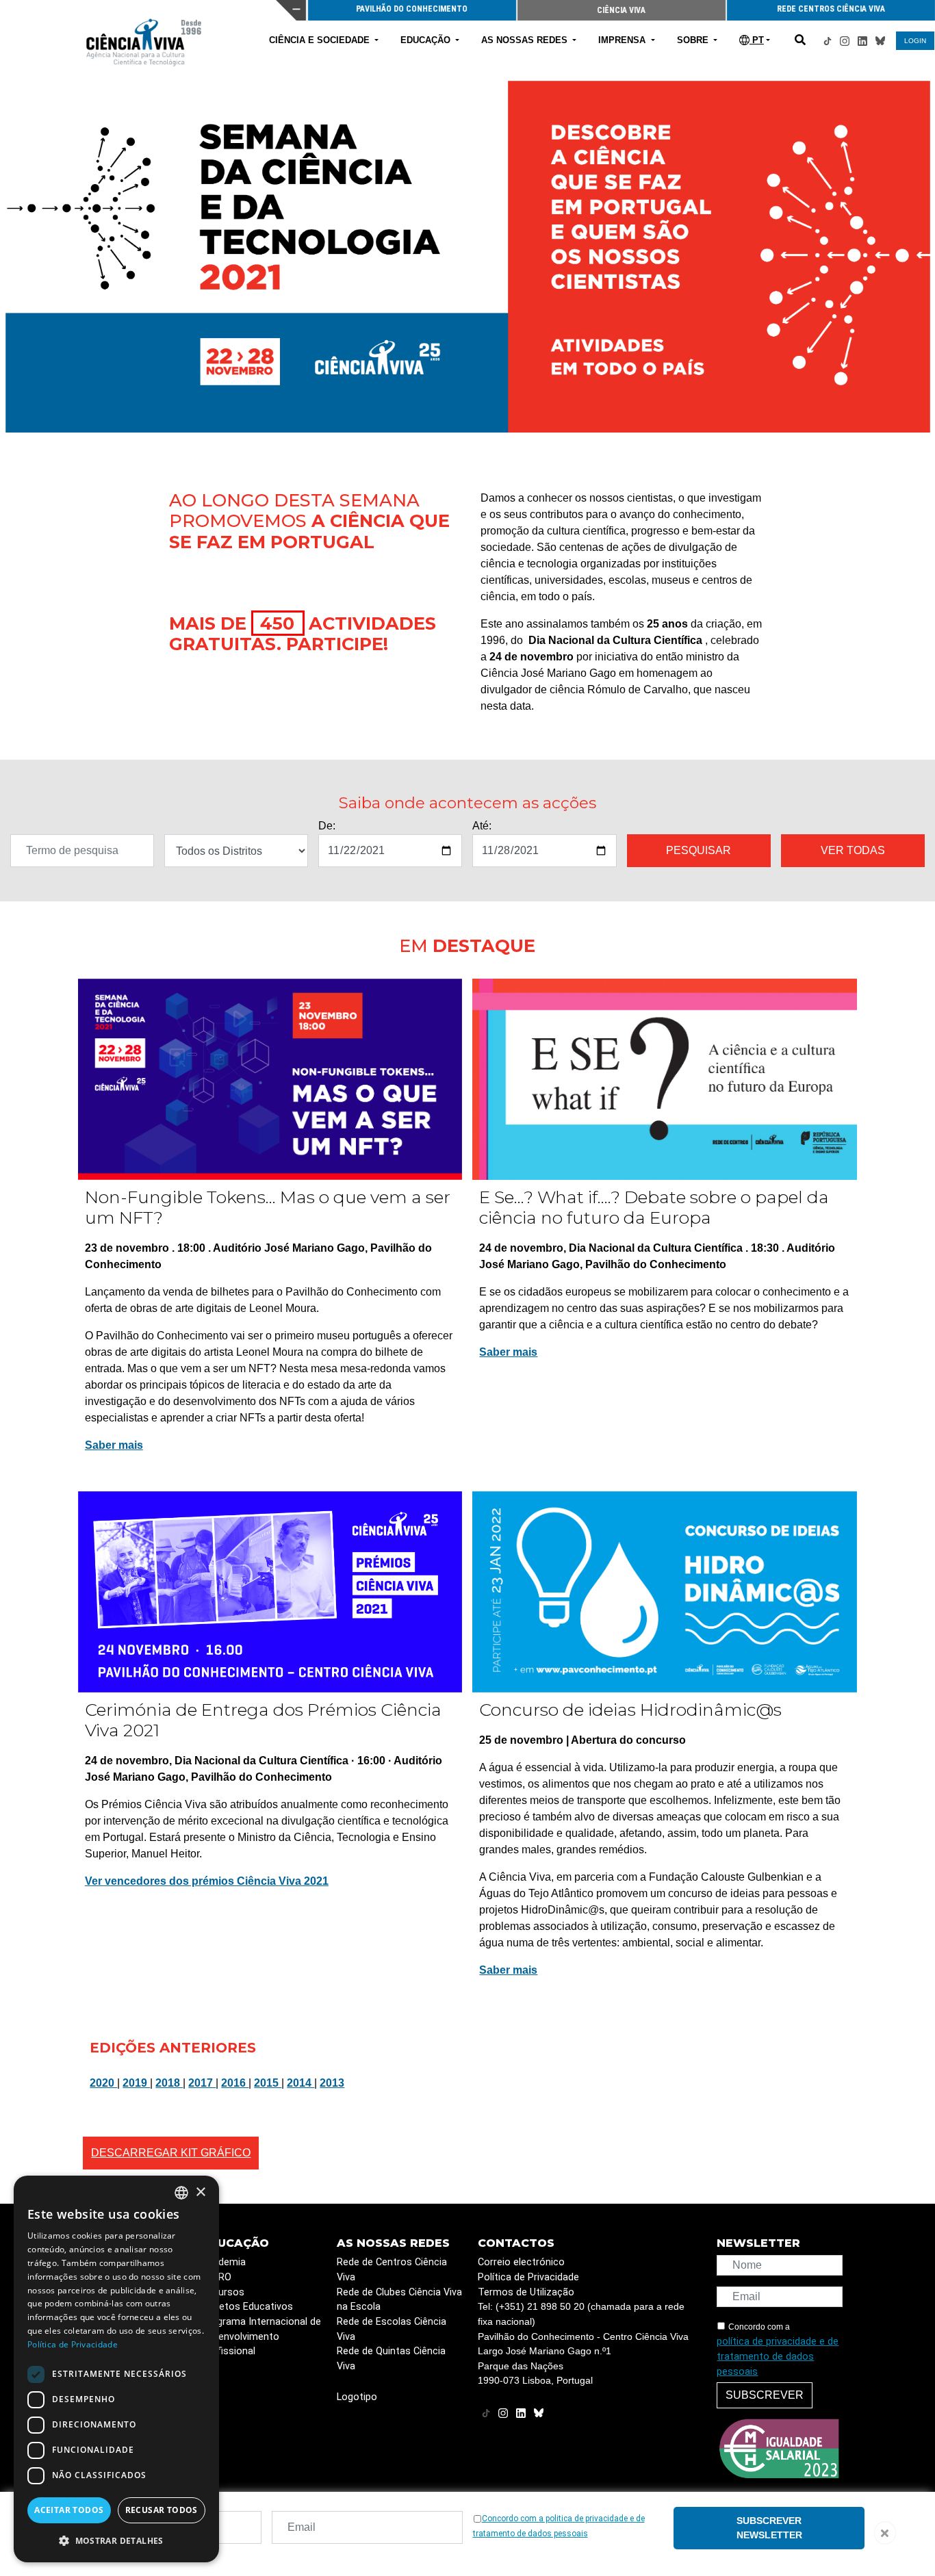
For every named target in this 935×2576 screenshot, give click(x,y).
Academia (223, 2262)
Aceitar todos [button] (69, 2510)
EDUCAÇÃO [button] (427, 40)
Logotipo (357, 2397)
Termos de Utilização (526, 2292)
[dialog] (116, 2369)
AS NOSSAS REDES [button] (526, 40)
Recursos (223, 2292)
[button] (116, 2540)
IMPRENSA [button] (623, 40)
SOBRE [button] (694, 40)
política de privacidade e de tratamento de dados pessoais (778, 2356)
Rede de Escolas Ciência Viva (392, 2329)
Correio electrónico (521, 2262)
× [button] (200, 2192)
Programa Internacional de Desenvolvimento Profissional (261, 2336)
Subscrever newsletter (769, 2528)
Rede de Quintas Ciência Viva (391, 2359)
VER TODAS (853, 850)
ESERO (216, 2277)
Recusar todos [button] (162, 2510)
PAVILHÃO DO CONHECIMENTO (412, 9)
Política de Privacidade (528, 2277)
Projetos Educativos (247, 2307)
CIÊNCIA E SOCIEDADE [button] (321, 40)
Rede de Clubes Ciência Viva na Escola (399, 2300)
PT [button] (757, 40)
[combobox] (181, 2193)
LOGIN (915, 41)
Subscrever (765, 2395)
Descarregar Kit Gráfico (171, 2153)
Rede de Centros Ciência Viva (392, 2270)
